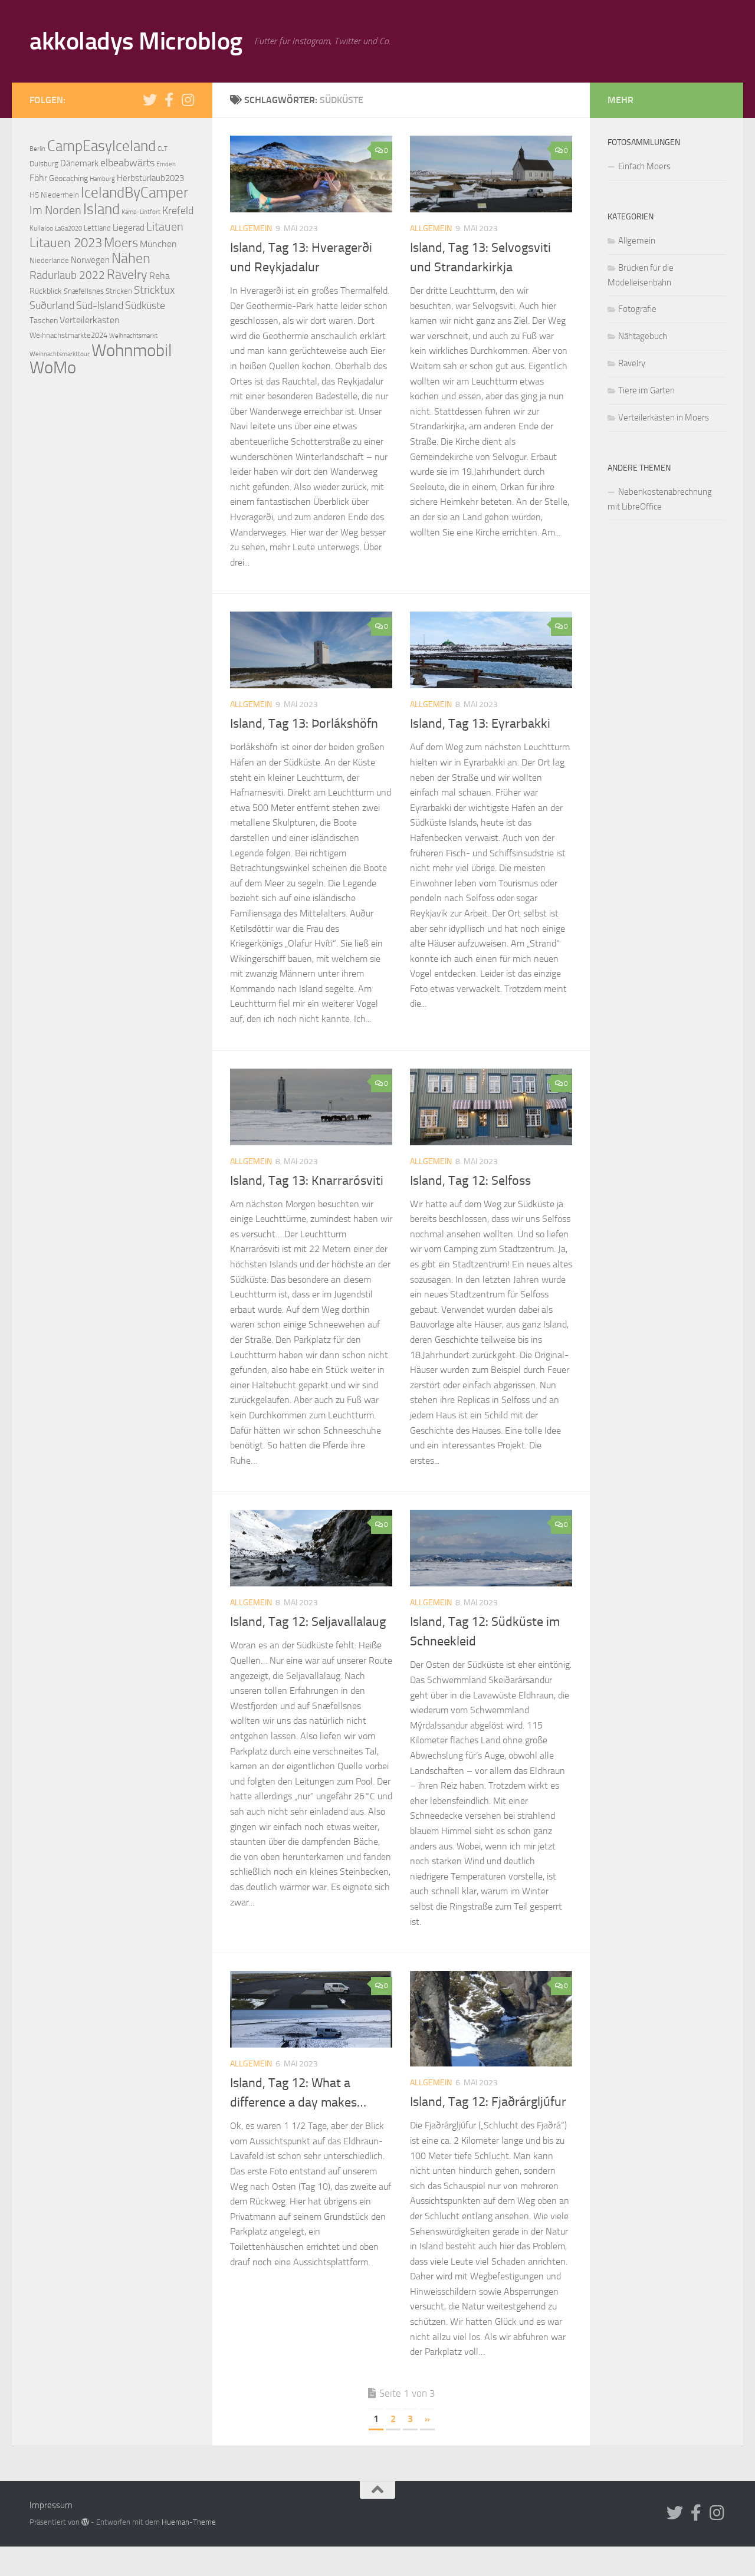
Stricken (119, 291)
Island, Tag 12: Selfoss (470, 1181)
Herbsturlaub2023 (150, 178)
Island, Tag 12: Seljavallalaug (308, 1622)
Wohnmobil (132, 350)
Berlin (37, 149)
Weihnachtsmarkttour (60, 354)
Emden (166, 164)
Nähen (131, 258)
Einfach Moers (644, 166)
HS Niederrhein (54, 195)
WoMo (53, 368)
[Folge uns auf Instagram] (188, 100)
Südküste (145, 305)
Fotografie (637, 309)
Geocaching (68, 178)
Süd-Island (100, 305)
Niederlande (49, 260)
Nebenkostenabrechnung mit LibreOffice (660, 499)
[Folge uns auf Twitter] (150, 100)
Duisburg (44, 164)
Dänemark (79, 163)
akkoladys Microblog (136, 41)
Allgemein (251, 229)
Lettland (97, 228)
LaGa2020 (68, 229)
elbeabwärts (127, 163)
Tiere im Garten (646, 390)
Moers (121, 243)
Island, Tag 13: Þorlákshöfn (304, 724)
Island (101, 209)
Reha (160, 276)
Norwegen (90, 260)
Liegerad (129, 228)
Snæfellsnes (84, 291)
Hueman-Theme (189, 2522)
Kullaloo (41, 228)
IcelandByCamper (134, 193)
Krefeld (178, 211)
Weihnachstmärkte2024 (68, 335)
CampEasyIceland (101, 146)
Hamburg (102, 179)
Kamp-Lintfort (141, 212)
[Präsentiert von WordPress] (85, 2522)
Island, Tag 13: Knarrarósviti (307, 1181)
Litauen (165, 226)
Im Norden (55, 210)
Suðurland (52, 305)
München (158, 244)
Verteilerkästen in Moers (664, 418)
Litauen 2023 (66, 243)
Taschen (44, 321)
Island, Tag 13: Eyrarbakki (480, 724)
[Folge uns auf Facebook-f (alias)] (169, 100)
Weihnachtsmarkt (133, 336)
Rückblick (46, 291)
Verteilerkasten (90, 320)
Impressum (51, 2505)
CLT (163, 149)
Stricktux (154, 290)
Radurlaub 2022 (67, 275)
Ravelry (127, 275)
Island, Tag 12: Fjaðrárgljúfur (488, 2102)
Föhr (38, 178)
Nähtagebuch (643, 336)
